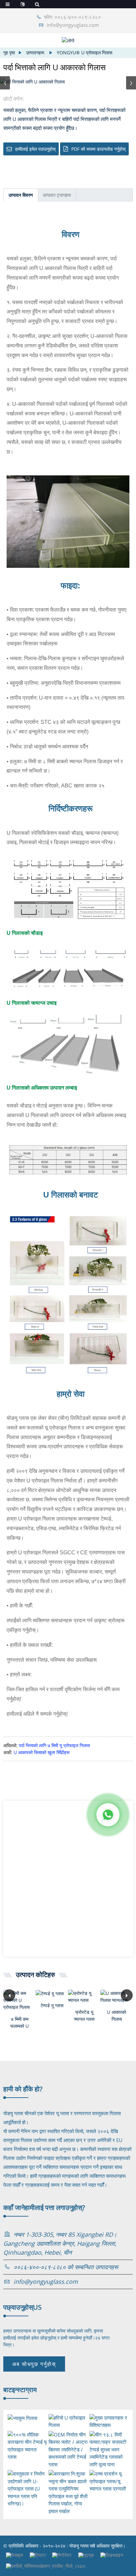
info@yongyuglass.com (73, 25)
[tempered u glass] (52, 1993)
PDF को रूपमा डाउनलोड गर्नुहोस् (98, 149)
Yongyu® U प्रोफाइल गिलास (85, 53)
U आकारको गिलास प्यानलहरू (117, 2016)
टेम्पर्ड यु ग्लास (52, 2005)
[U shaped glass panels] (117, 1997)
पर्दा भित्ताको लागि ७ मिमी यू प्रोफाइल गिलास (54, 1745)
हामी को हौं (23, 2089)
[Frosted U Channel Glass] (84, 1997)
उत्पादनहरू (35, 53)
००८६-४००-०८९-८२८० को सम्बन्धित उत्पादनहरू (66, 2267)
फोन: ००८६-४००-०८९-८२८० (73, 17)
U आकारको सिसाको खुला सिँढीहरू (42, 1752)
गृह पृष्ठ (9, 53)
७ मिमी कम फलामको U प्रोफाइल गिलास (19, 2023)
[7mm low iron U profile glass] (19, 2000)
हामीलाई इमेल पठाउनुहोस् (35, 149)
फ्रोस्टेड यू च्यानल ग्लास (84, 2015)
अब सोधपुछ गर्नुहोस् (34, 2364)
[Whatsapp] (108, 1815)
